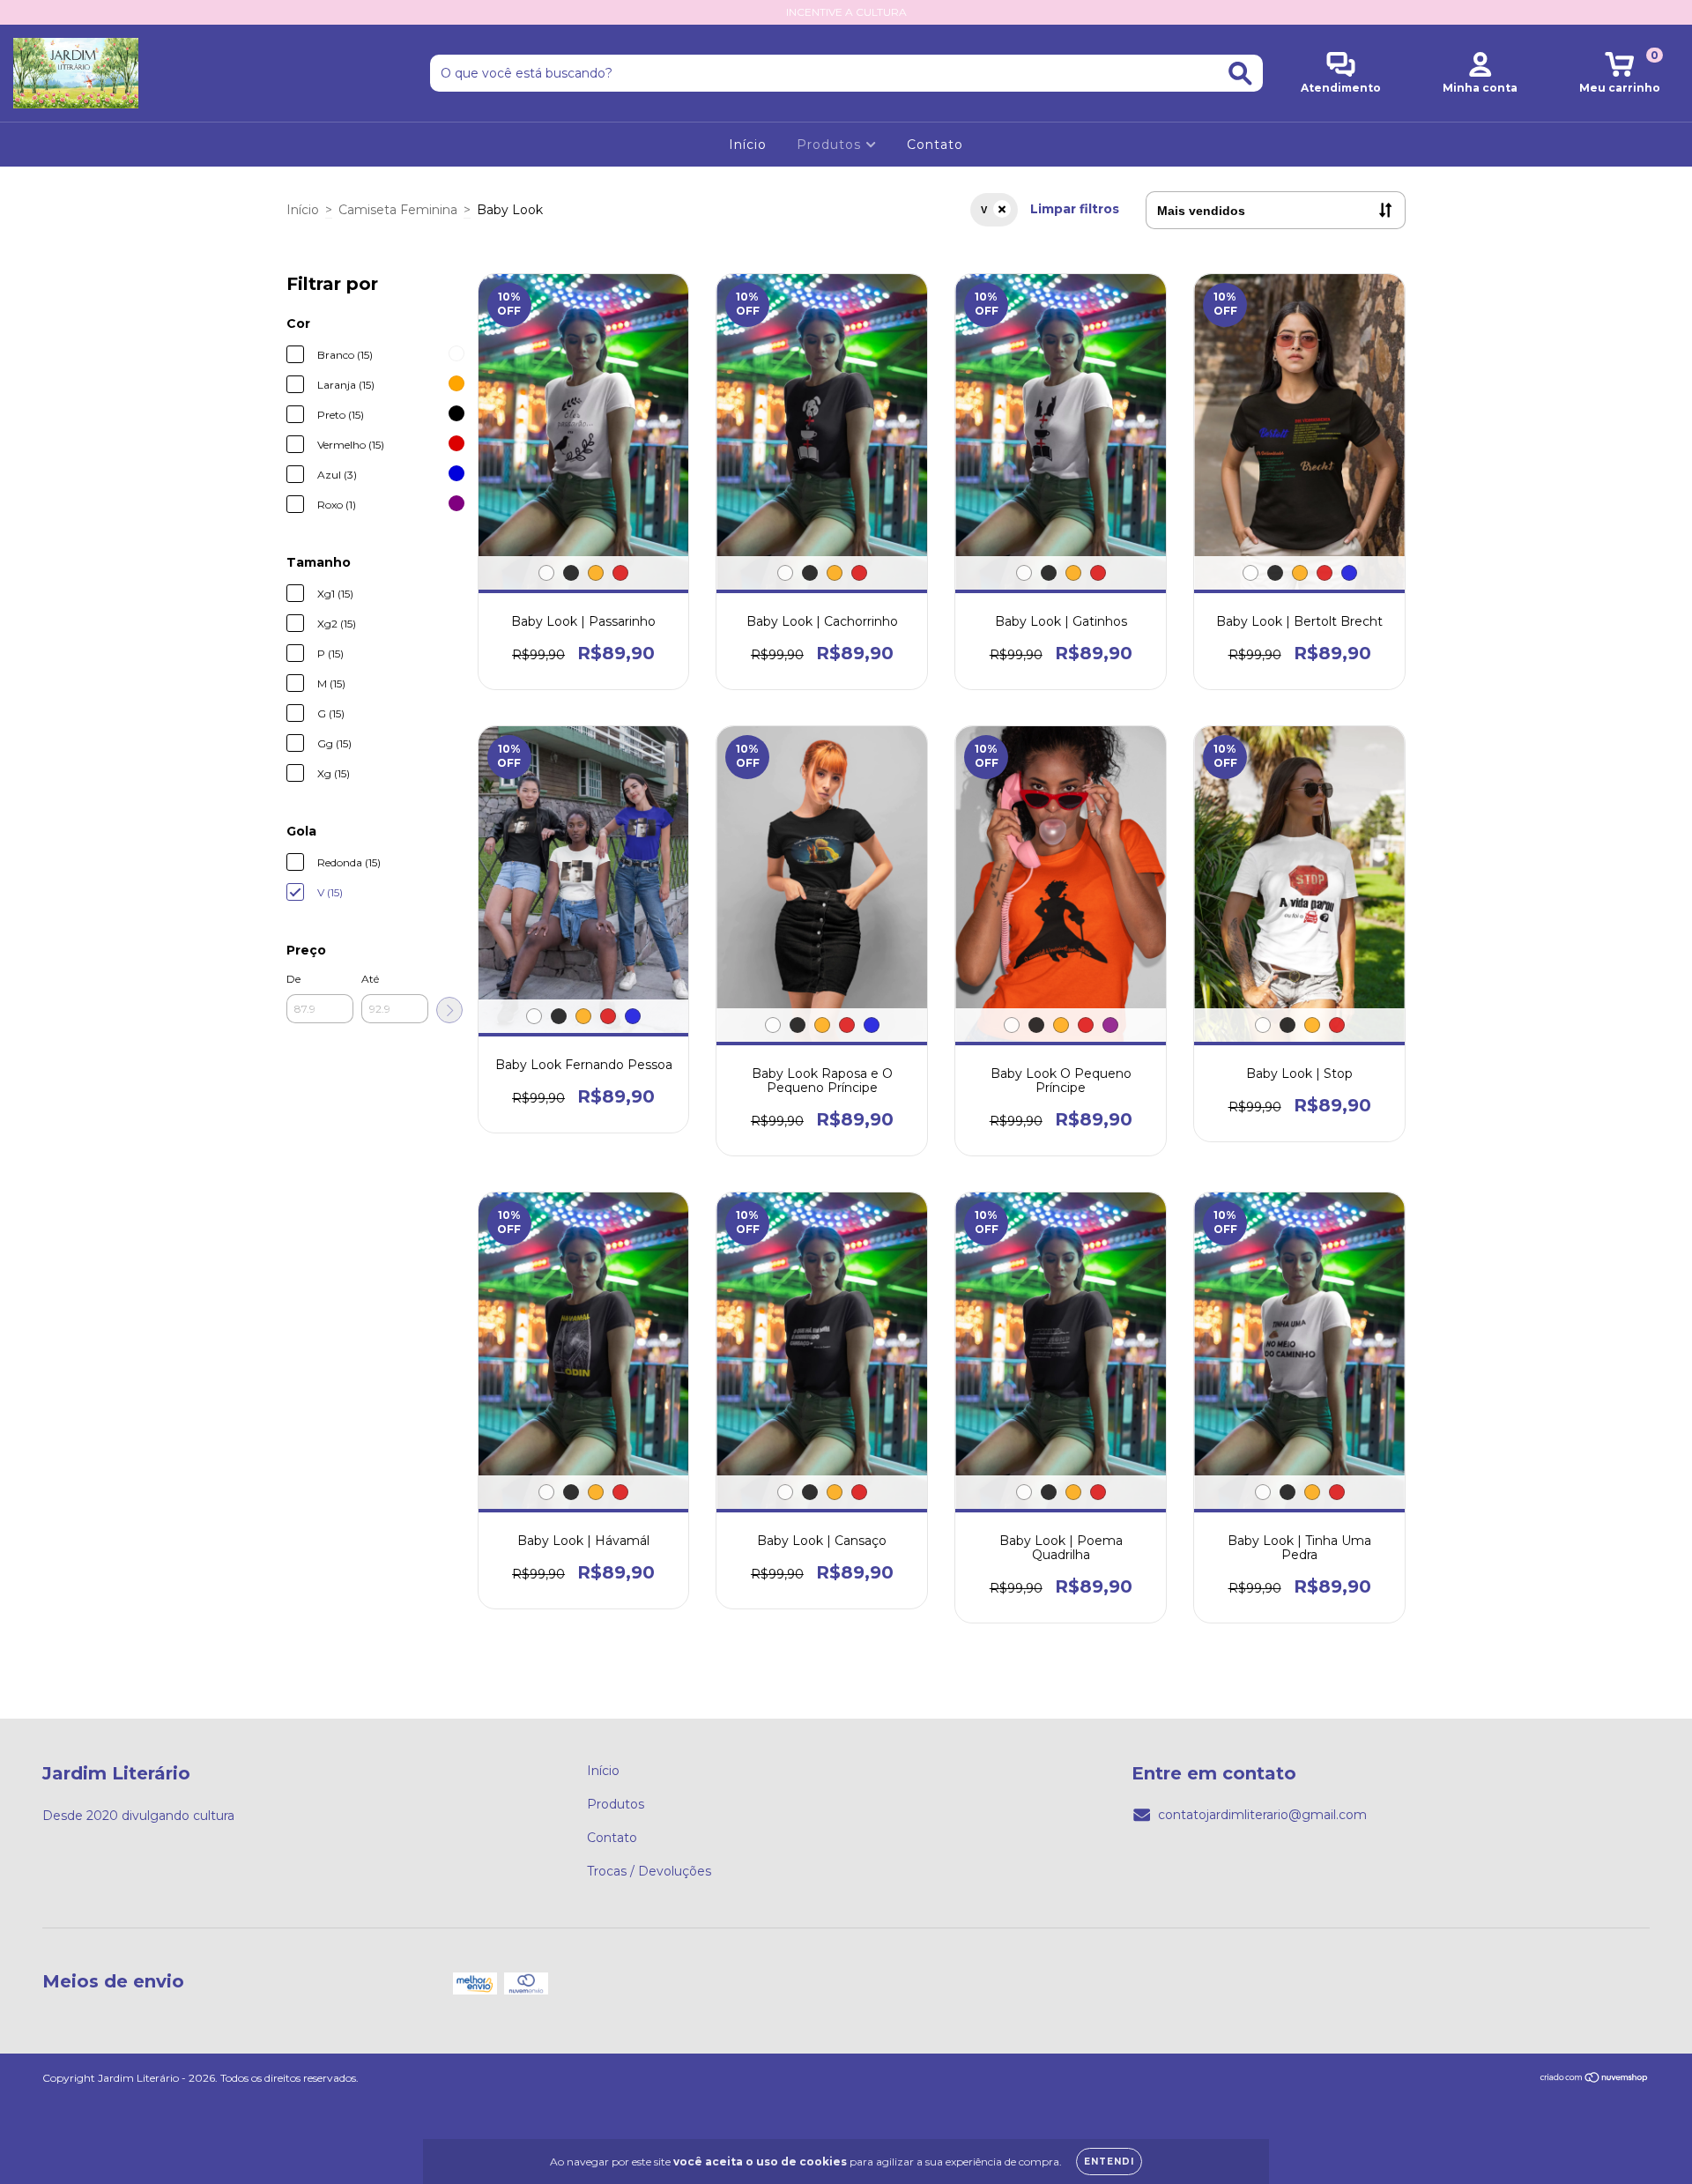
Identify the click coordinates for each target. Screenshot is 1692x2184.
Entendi (1109, 2162)
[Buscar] (1240, 74)
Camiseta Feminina (398, 210)
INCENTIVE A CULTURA (846, 12)
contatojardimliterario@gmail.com (1262, 1815)
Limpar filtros (1075, 209)
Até (370, 979)
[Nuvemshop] (1595, 2080)
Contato (935, 145)
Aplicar (449, 1010)
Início (748, 145)
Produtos (831, 145)
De (293, 979)
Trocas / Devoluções (649, 1871)
